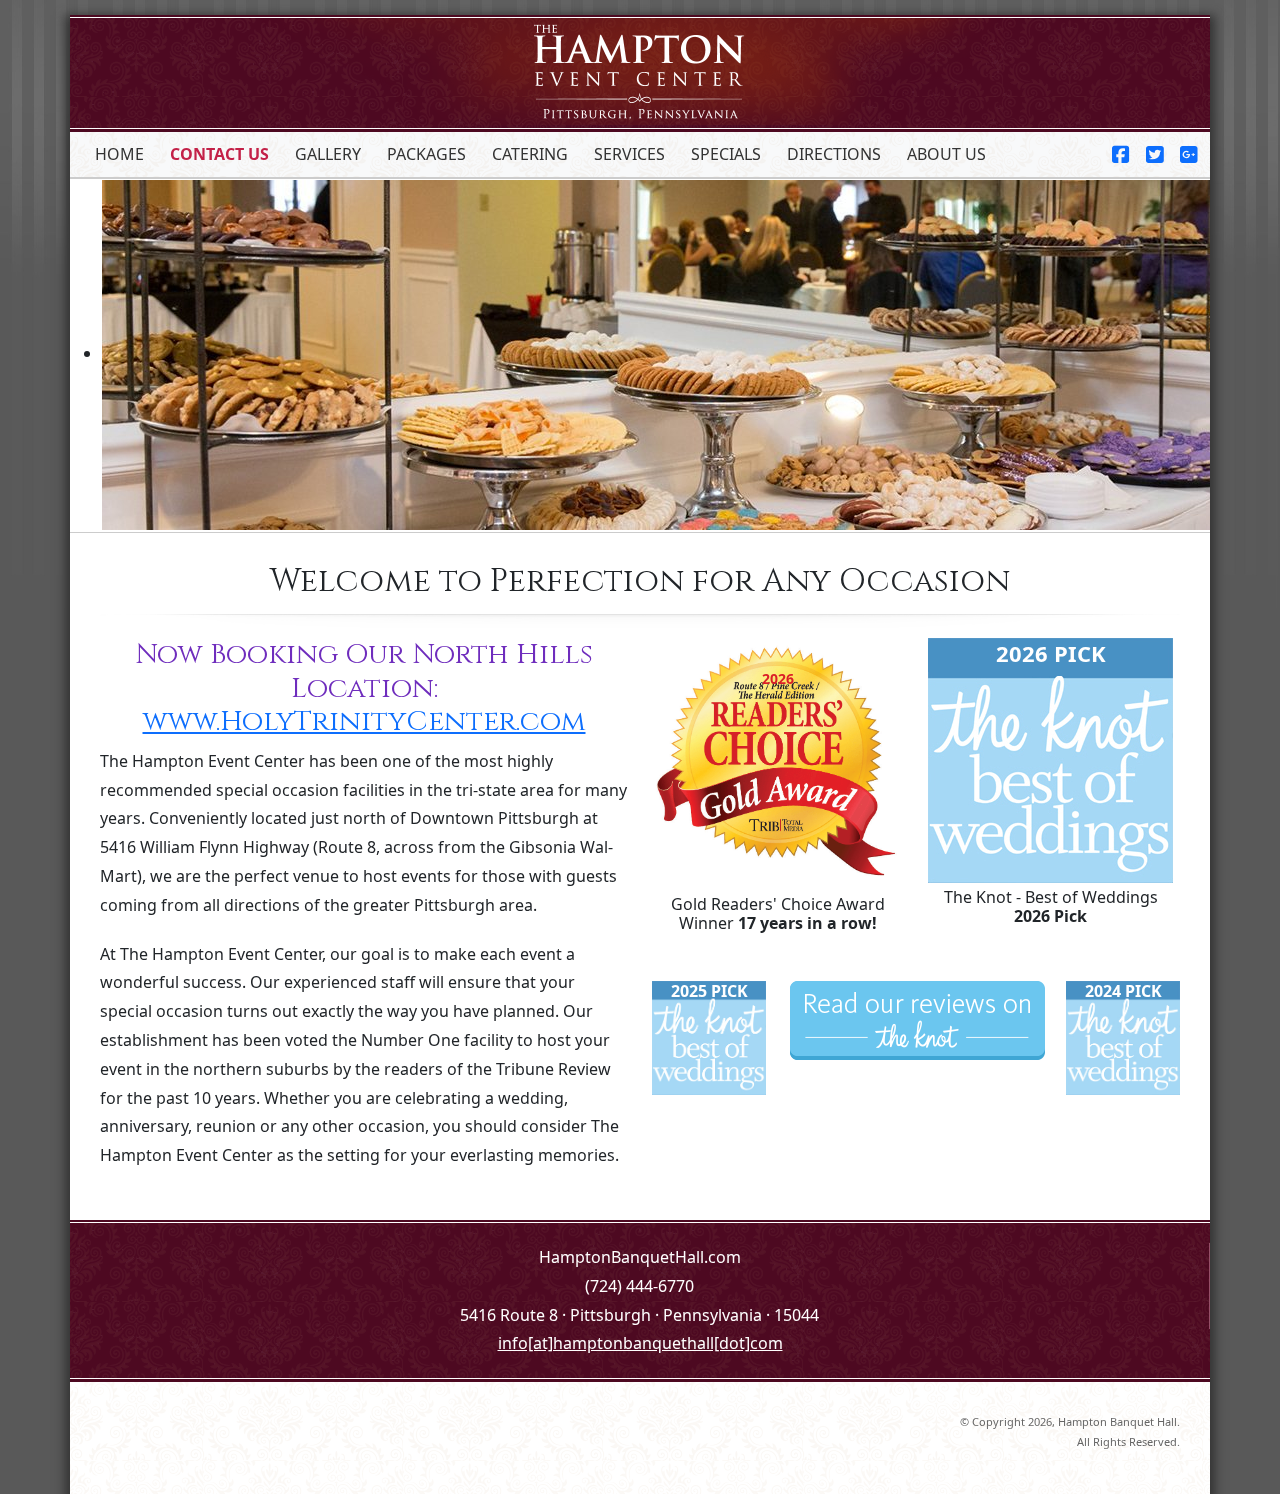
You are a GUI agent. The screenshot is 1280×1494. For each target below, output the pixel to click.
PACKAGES (426, 154)
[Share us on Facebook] (1121, 154)
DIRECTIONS (834, 154)
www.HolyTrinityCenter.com (364, 721)
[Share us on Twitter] (1147, 154)
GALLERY (328, 154)
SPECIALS (726, 154)
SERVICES (629, 154)
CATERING (530, 154)
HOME (119, 154)
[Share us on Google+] (1181, 154)
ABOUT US (946, 154)
